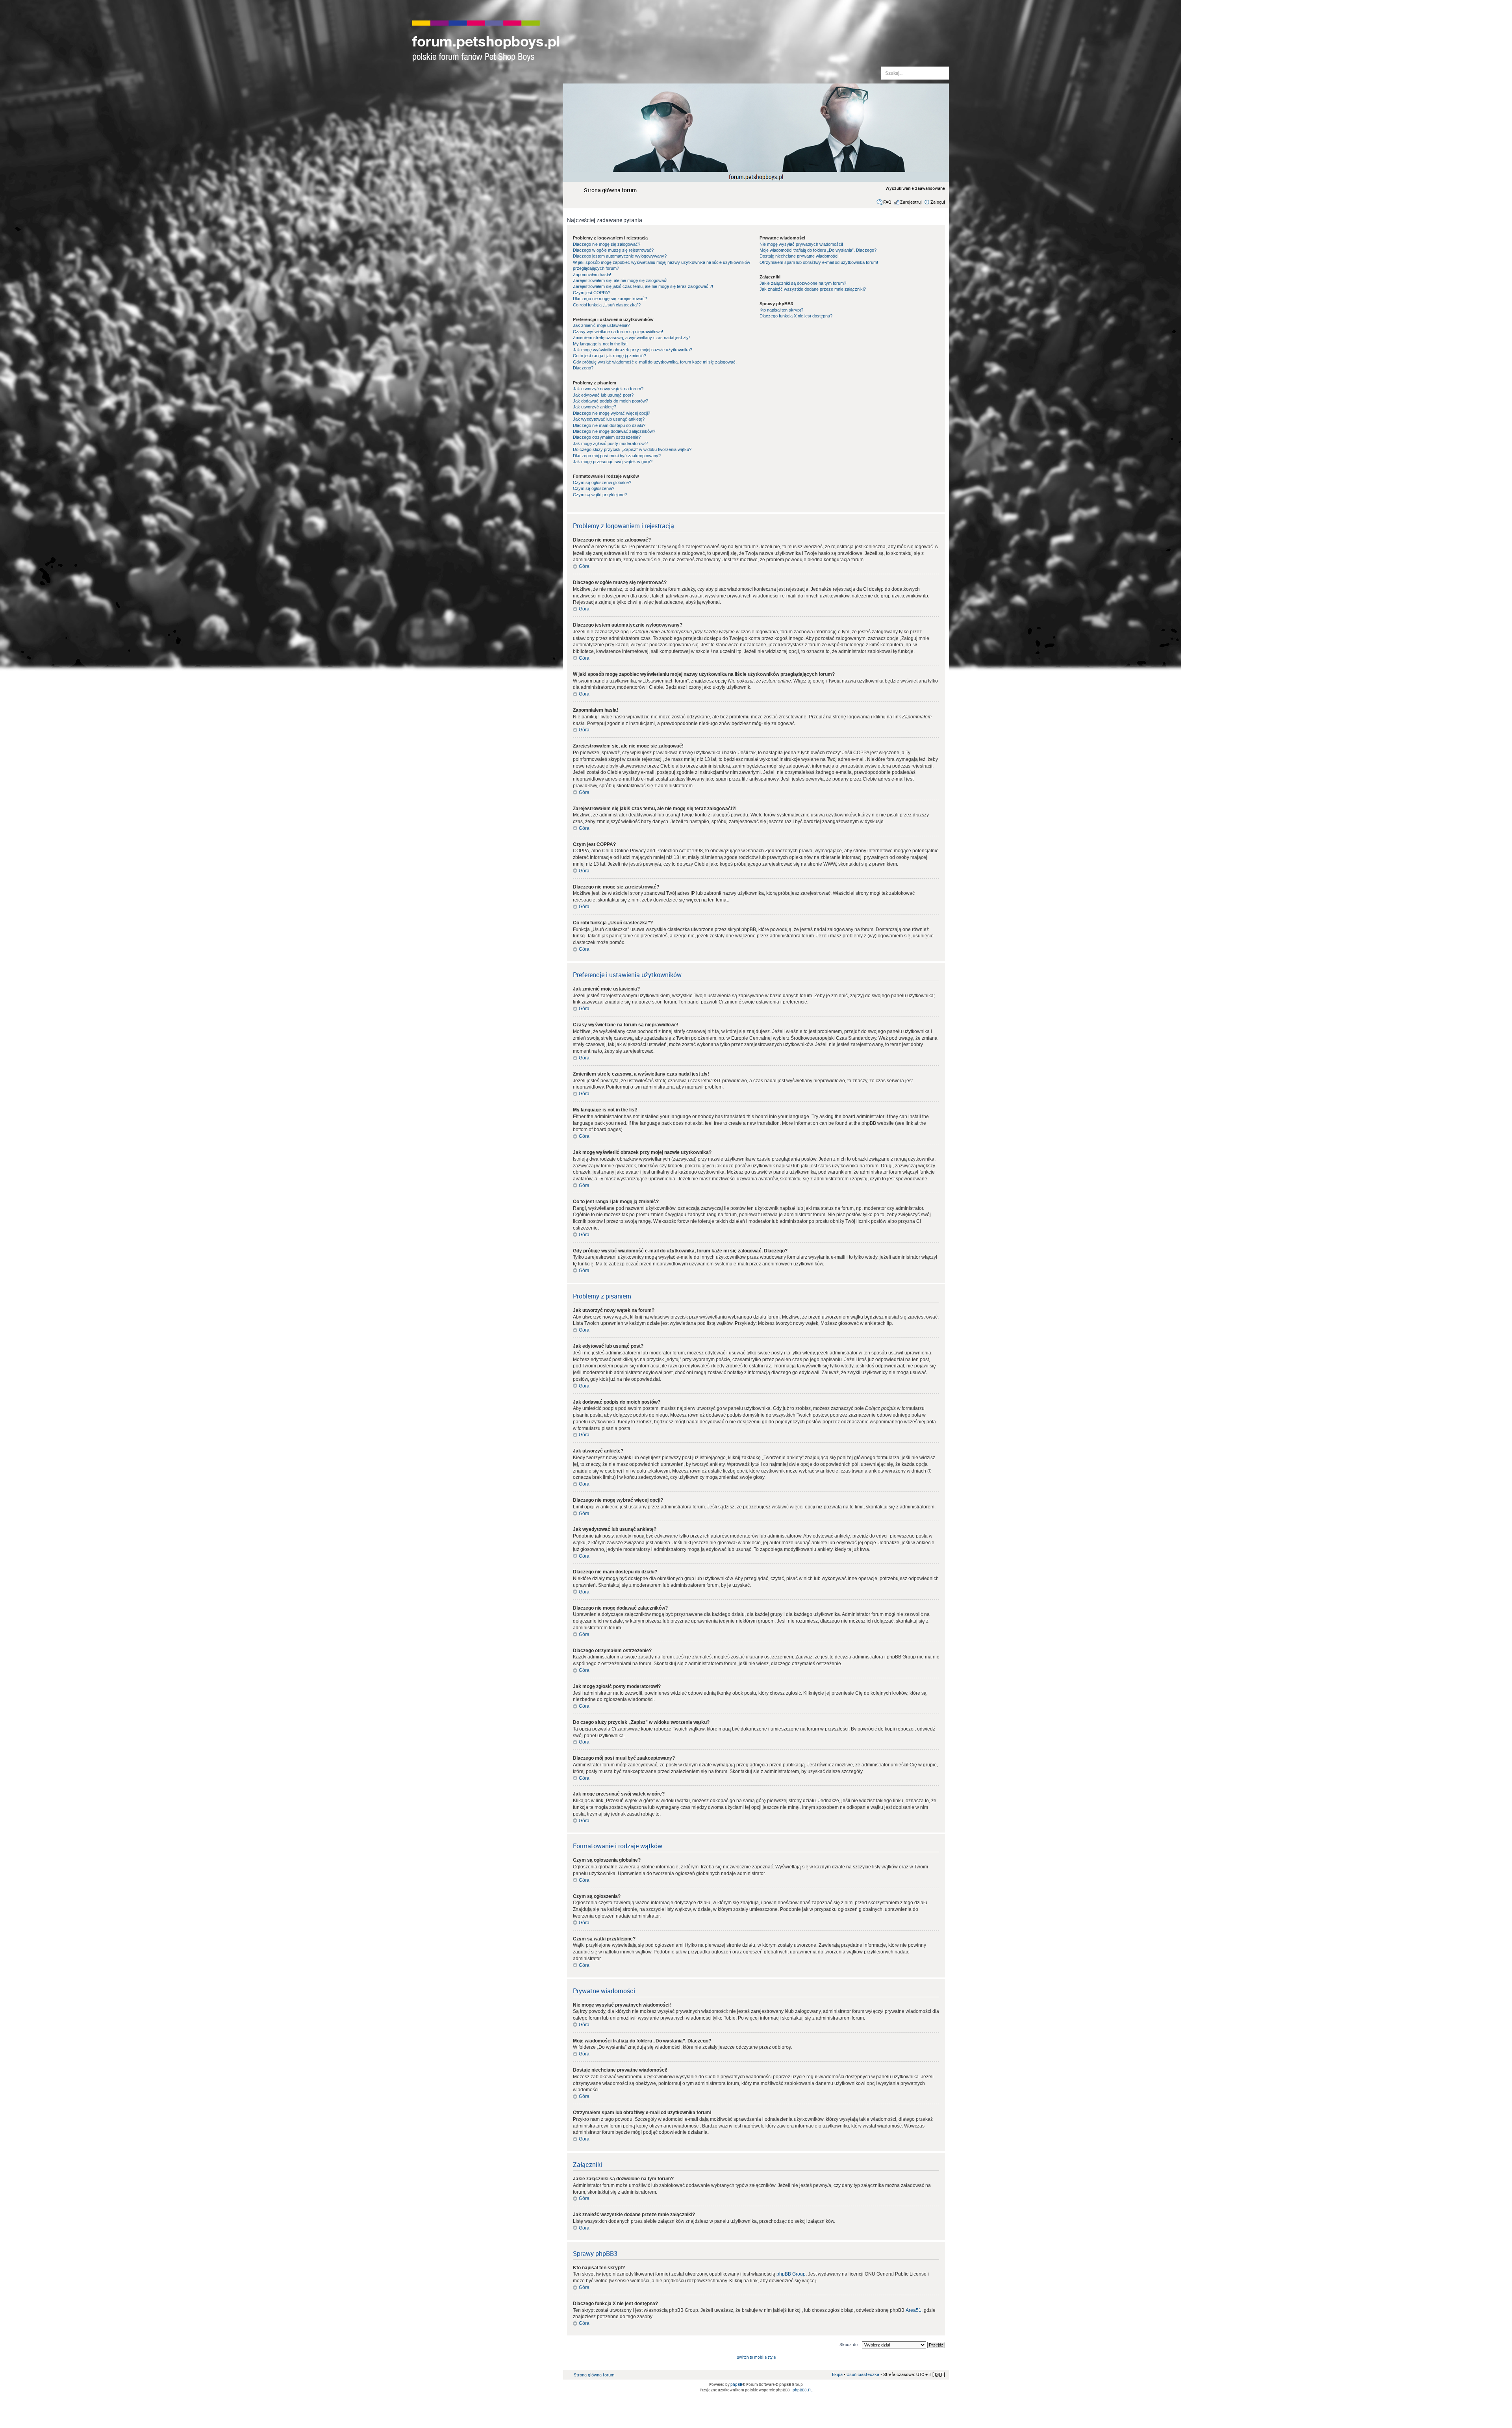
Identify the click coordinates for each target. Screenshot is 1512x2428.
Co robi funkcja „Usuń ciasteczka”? (607, 305)
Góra (584, 566)
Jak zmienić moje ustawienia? (601, 325)
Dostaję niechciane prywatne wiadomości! (800, 256)
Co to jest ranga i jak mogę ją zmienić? (610, 356)
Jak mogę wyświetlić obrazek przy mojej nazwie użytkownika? (633, 350)
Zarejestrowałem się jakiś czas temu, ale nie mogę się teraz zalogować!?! (643, 286)
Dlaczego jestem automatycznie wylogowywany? (620, 256)
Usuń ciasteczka (863, 2374)
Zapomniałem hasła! (592, 275)
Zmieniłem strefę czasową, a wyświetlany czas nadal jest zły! (631, 338)
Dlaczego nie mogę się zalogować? (607, 244)
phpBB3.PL (802, 2390)
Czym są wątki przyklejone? (600, 495)
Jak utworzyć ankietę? (595, 407)
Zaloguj (938, 202)
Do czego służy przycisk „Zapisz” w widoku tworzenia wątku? (632, 449)
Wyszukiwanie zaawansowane (915, 188)
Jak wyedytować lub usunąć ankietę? (609, 419)
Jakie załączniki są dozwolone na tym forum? (803, 283)
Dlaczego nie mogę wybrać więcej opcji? (611, 413)
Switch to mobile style (756, 2357)
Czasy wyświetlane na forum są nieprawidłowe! (618, 332)
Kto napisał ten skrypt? (781, 310)
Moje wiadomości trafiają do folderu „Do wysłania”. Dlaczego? (818, 250)
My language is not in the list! (600, 344)
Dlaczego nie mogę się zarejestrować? (610, 299)
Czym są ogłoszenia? (594, 488)
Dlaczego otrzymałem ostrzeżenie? (607, 437)
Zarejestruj (911, 202)
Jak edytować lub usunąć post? (603, 395)
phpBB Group (791, 2274)
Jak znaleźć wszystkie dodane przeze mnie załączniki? (813, 289)
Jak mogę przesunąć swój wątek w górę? (613, 462)
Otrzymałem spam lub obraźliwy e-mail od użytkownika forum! (819, 262)
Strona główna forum (610, 190)
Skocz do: (849, 2344)
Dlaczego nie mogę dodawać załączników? (614, 431)
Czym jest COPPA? (592, 293)
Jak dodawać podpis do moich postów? (611, 401)
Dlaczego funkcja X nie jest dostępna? (796, 316)
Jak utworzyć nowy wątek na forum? (608, 389)
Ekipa (837, 2374)
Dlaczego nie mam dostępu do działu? (609, 425)
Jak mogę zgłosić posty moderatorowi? (610, 443)
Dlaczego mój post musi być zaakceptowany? (617, 456)
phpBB (736, 2384)
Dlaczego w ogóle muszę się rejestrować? (613, 250)
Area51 (913, 2310)
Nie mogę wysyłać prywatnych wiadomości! (801, 244)
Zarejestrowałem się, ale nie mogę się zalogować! (620, 280)
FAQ (887, 202)
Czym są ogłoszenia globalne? (602, 482)
